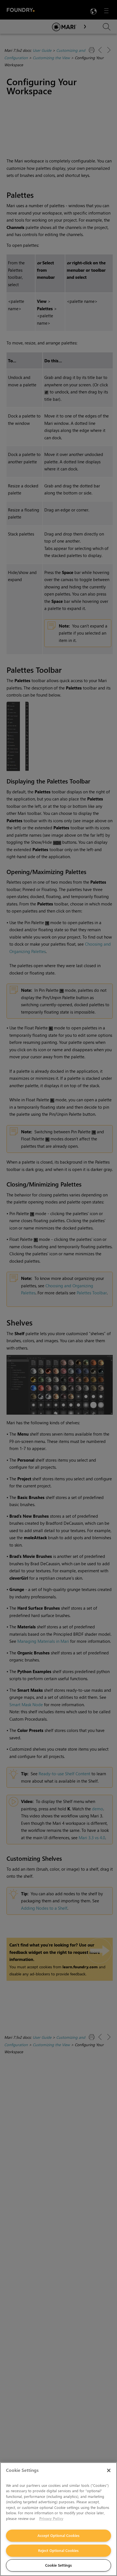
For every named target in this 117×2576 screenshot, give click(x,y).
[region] (58, 2519)
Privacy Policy (51, 2518)
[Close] (109, 2470)
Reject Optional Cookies (58, 2550)
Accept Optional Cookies (58, 2535)
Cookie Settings (58, 2565)
